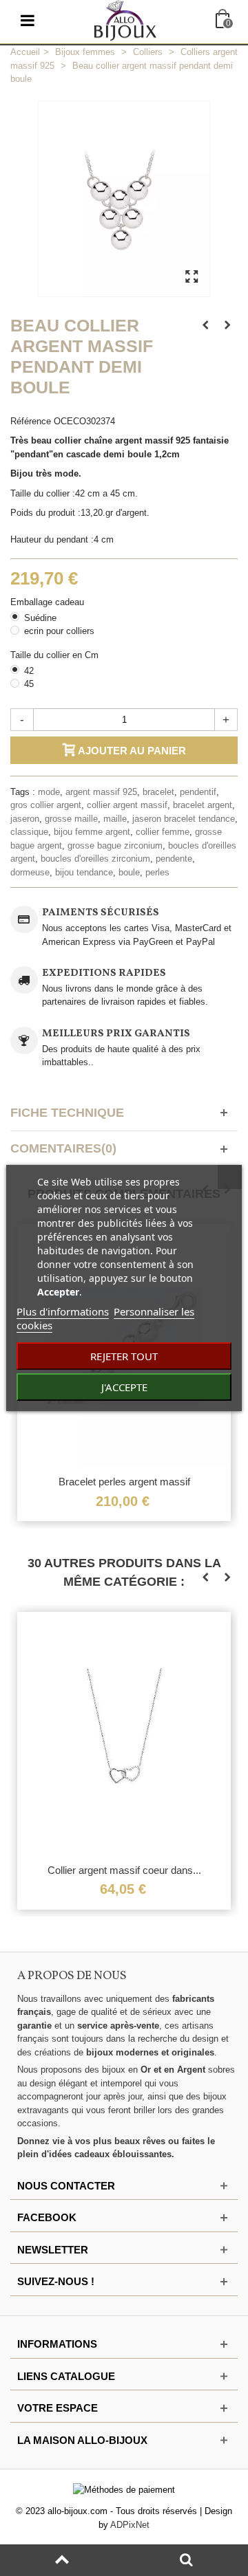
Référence (31, 421)
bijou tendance (84, 872)
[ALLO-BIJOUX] (125, 20)
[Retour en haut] (62, 2560)
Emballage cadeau (49, 602)
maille (115, 819)
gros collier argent (46, 805)
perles (157, 872)
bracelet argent (203, 805)
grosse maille (71, 819)
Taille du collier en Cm (56, 655)
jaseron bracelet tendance (184, 819)
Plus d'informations (63, 1311)
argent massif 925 (101, 792)
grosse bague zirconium (115, 845)
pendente (174, 859)
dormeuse (30, 872)
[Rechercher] (186, 2560)
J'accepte (124, 1387)
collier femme (163, 832)
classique (29, 832)
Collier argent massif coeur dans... (124, 1870)
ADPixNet (130, 2525)
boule (129, 872)
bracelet (158, 792)
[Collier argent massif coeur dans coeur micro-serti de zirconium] (124, 1734)
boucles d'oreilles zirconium (95, 859)
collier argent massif (127, 805)
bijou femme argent (92, 832)
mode (49, 792)
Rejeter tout (124, 1356)
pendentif (198, 792)
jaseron (25, 819)
